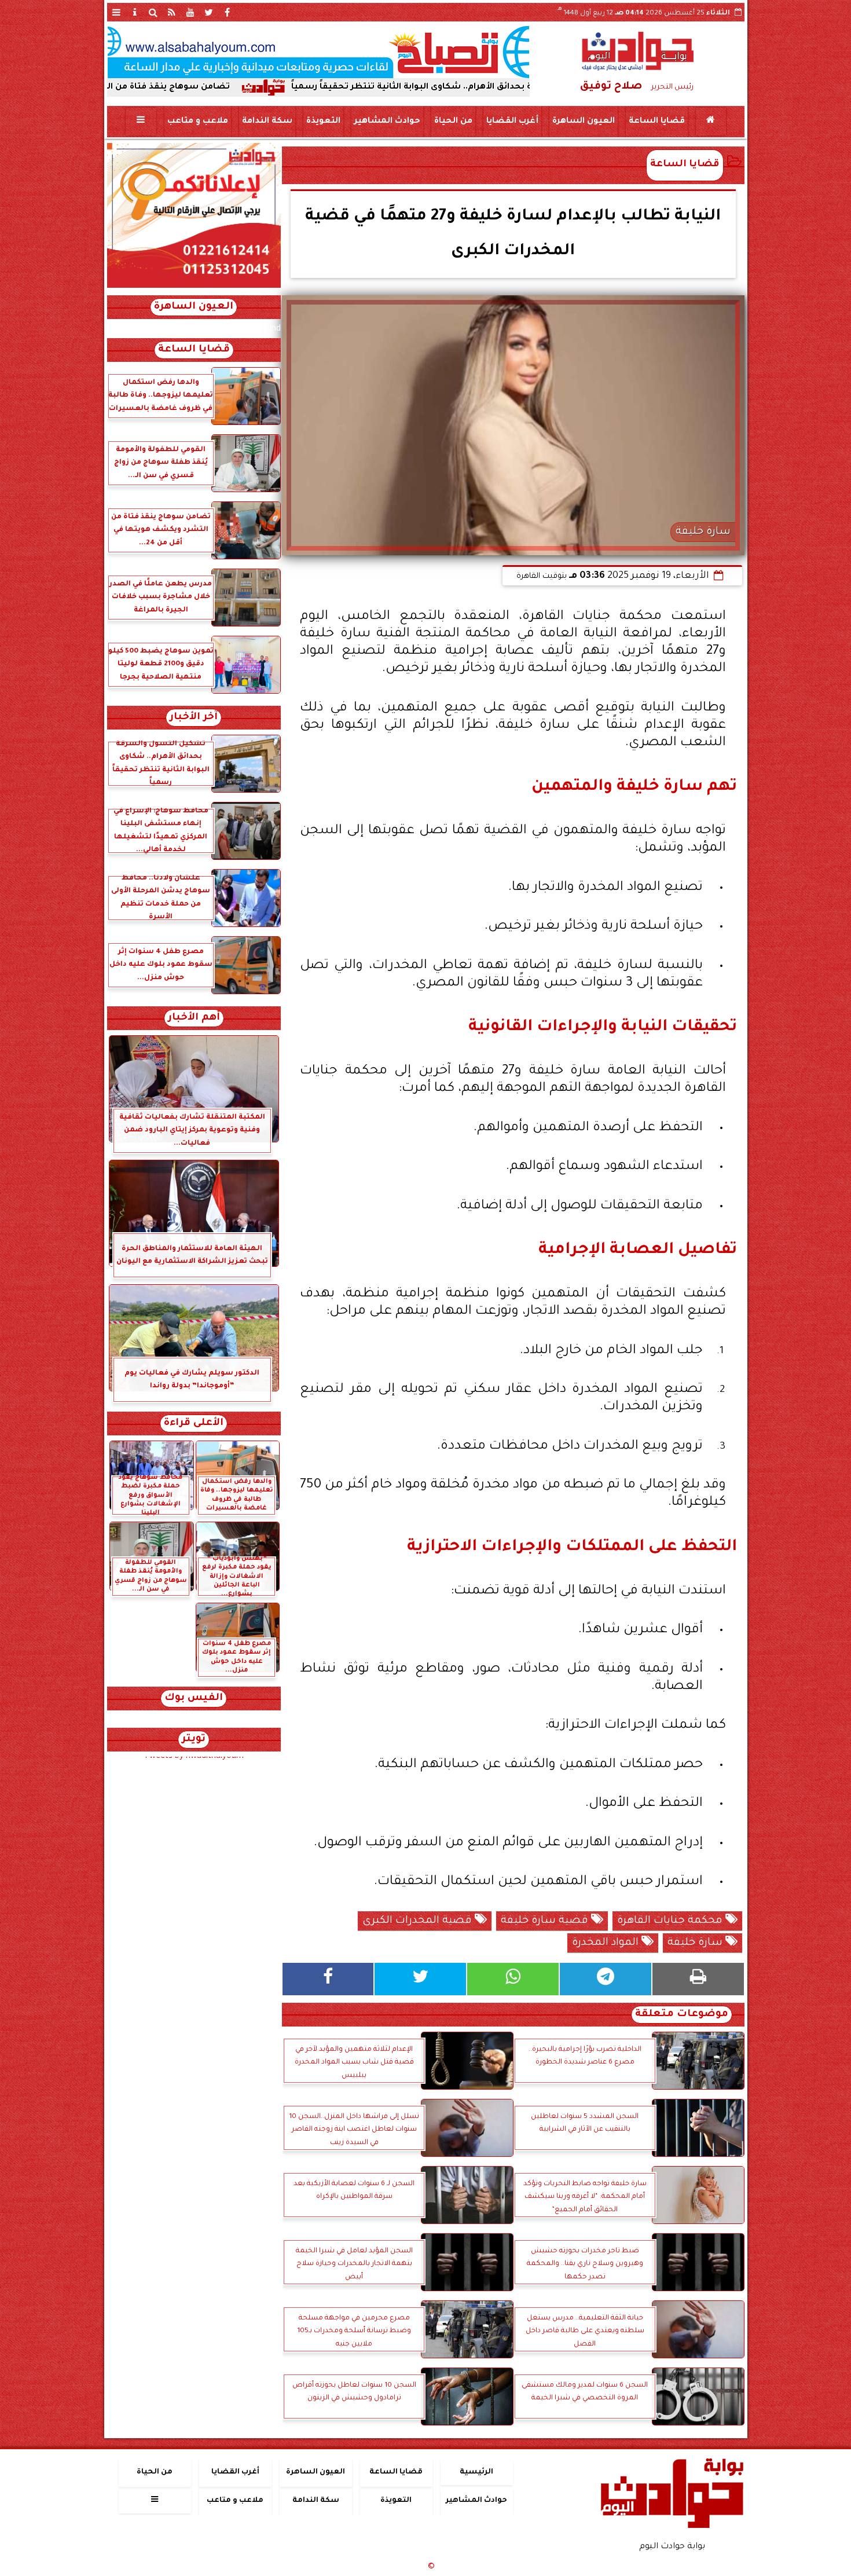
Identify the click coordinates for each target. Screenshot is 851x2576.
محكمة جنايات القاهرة (671, 1921)
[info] (135, 12)
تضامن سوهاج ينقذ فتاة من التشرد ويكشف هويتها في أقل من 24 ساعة (181, 87)
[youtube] (190, 12)
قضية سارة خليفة (546, 1921)
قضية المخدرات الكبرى (419, 1921)
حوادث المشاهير (387, 122)
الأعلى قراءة (194, 1423)
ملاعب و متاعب (197, 122)
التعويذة (323, 122)
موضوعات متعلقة (682, 2015)
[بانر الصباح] (318, 52)
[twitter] (209, 12)
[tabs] (116, 12)
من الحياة (453, 122)
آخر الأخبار (194, 718)
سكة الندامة (267, 122)
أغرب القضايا (512, 122)
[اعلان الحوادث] (194, 287)
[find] (153, 12)
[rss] (172, 12)
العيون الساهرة (583, 122)
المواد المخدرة (607, 1943)
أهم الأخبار (194, 1018)
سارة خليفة (696, 1943)
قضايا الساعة (656, 122)
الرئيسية (476, 2472)
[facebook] (228, 12)
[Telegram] (606, 1979)
